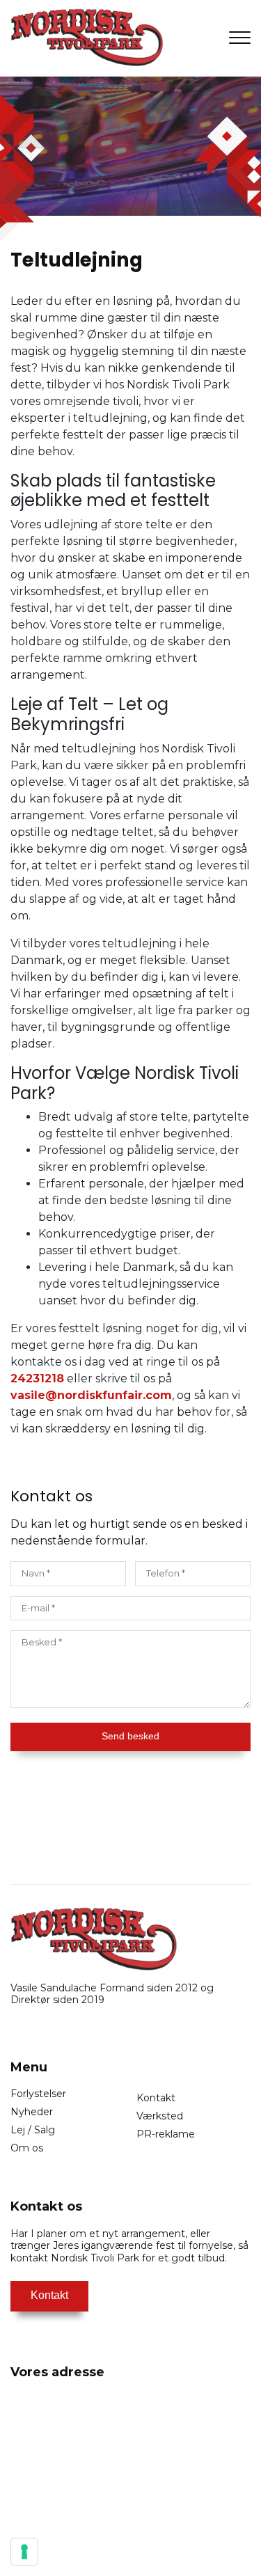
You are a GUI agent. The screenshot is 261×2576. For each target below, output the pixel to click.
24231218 (37, 1378)
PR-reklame (166, 2134)
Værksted (160, 2116)
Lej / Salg (33, 2130)
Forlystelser (38, 2094)
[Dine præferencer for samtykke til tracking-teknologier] (24, 2552)
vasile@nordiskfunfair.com (91, 1395)
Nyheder (32, 2112)
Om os (27, 2148)
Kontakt (156, 2098)
